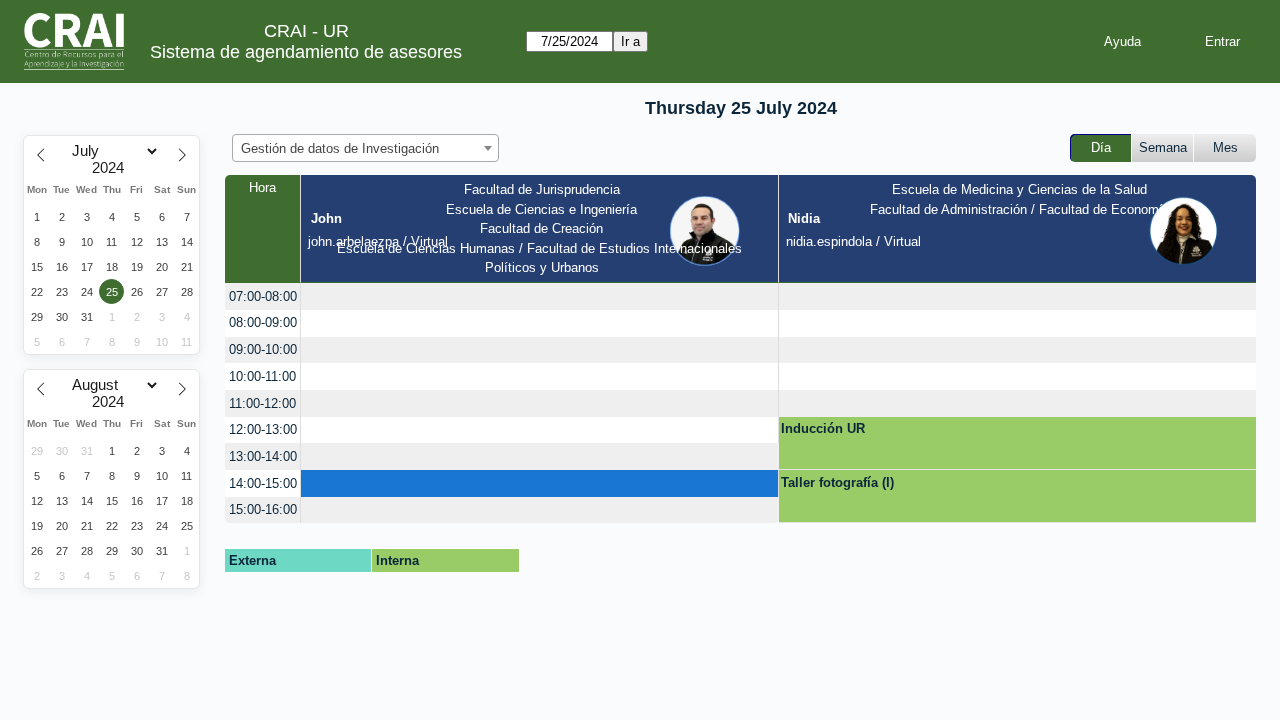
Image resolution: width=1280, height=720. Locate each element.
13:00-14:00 (263, 456)
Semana (1163, 147)
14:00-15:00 (263, 483)
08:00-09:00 (263, 322)
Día (1101, 147)
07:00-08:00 (263, 296)
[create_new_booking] (539, 296)
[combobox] (365, 148)
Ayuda (1122, 41)
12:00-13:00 (263, 429)
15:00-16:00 (263, 509)
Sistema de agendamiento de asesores (306, 52)
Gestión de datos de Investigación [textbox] (340, 148)
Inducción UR (823, 428)
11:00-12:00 (262, 403)
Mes (1225, 147)
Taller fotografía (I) (837, 482)
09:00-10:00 (263, 349)
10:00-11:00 (262, 376)
